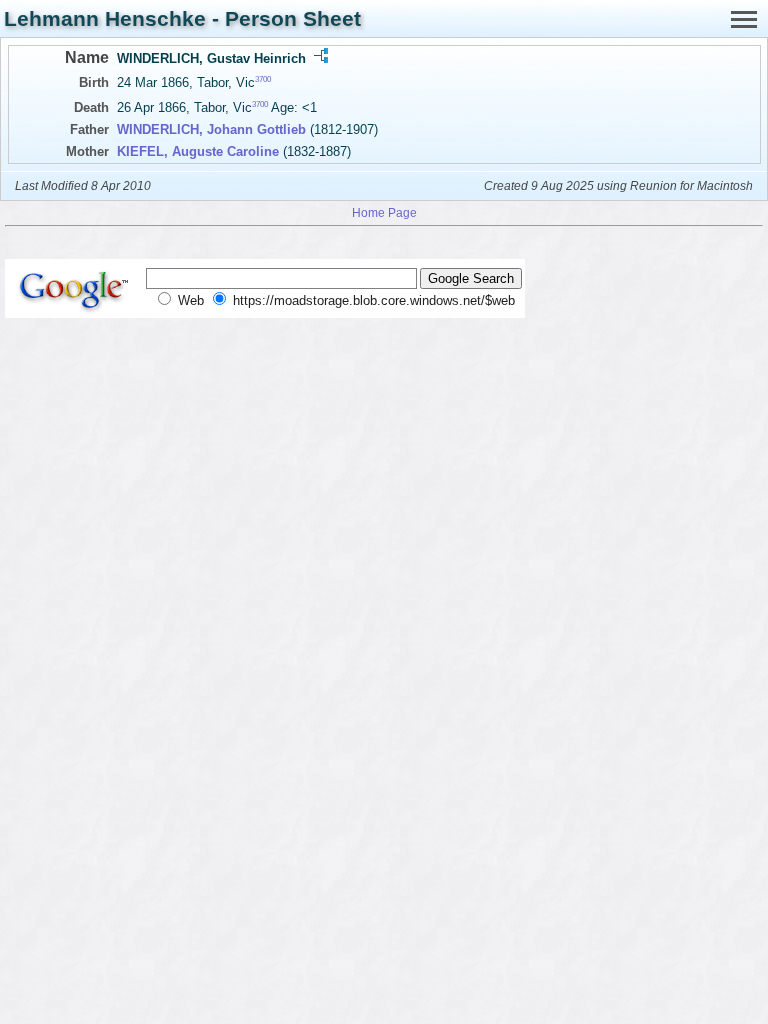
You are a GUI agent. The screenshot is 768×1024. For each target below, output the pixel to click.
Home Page (384, 212)
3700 (263, 79)
